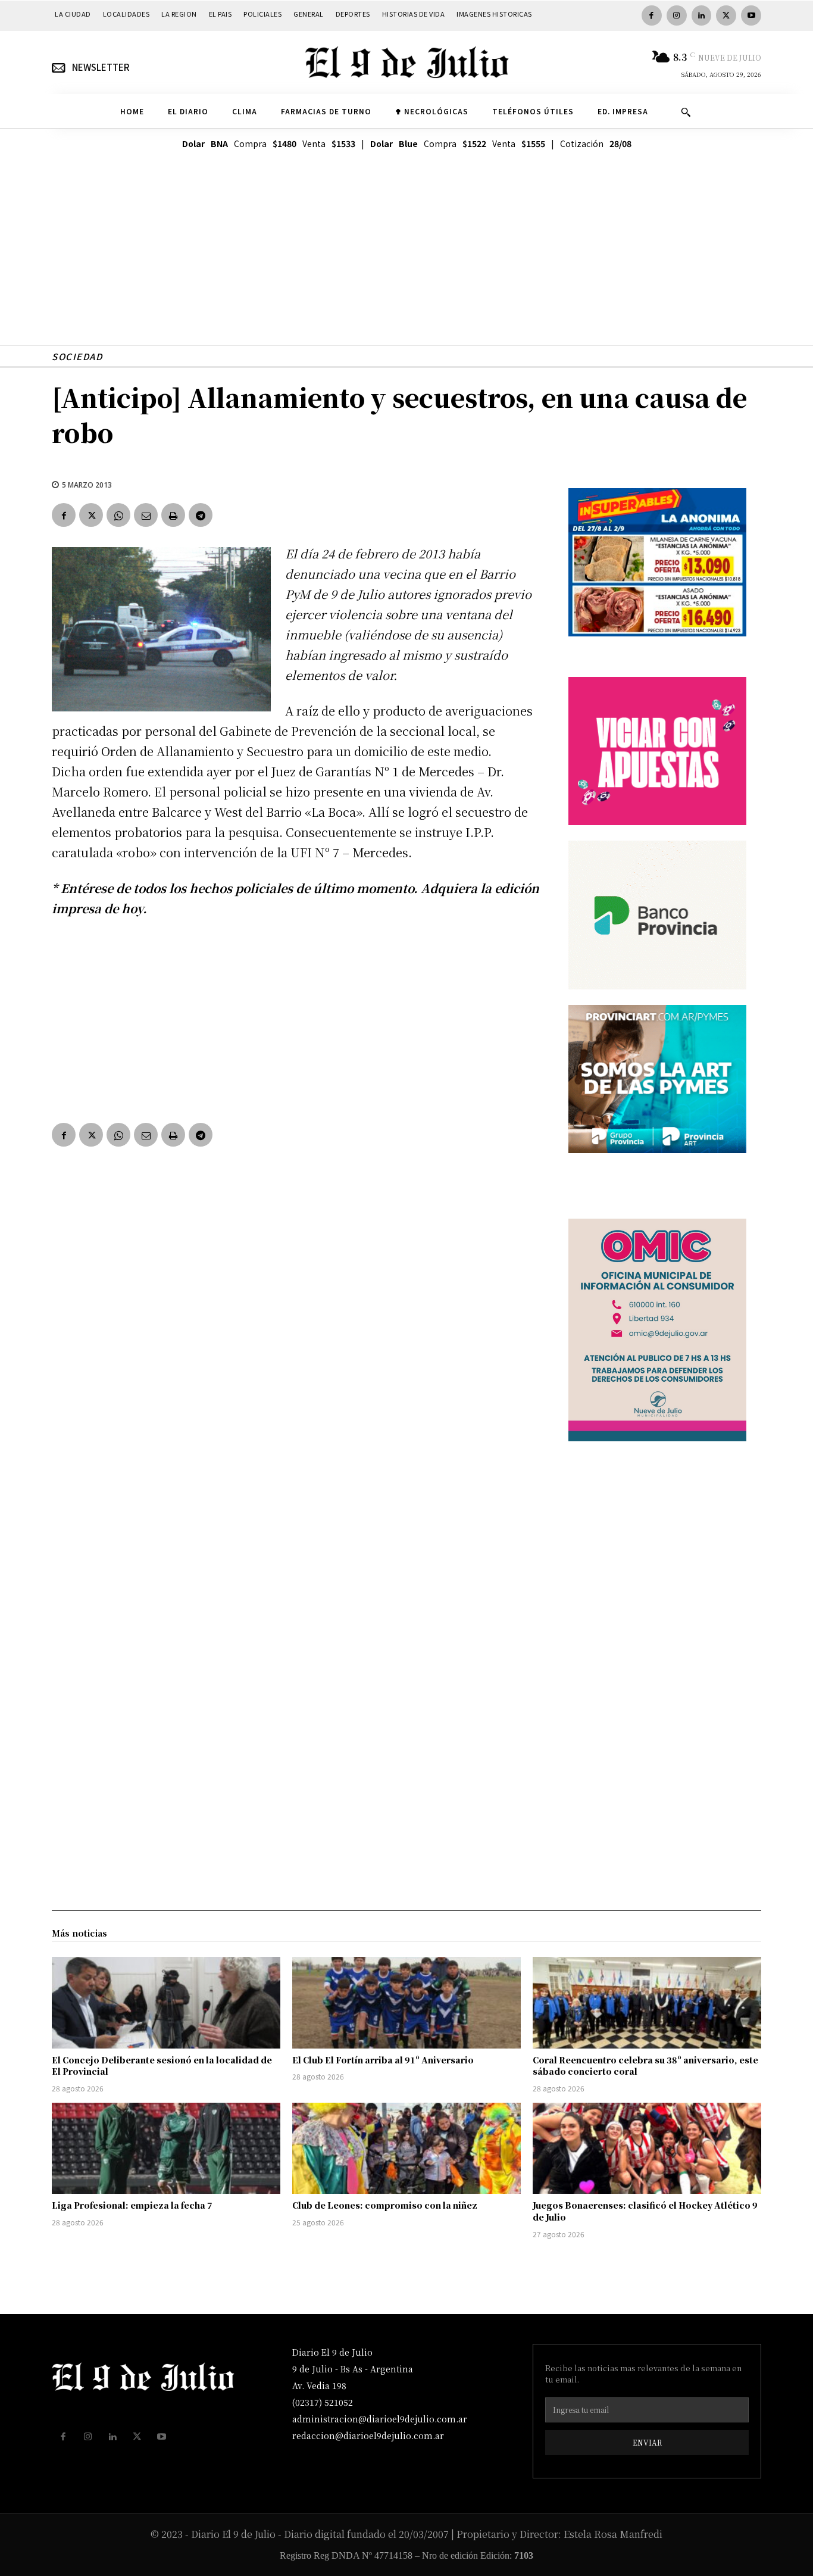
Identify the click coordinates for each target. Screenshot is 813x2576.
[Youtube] (751, 15)
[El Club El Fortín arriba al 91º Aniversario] (406, 2003)
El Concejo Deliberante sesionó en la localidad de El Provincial (162, 2066)
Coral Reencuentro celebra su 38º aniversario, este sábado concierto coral (645, 2066)
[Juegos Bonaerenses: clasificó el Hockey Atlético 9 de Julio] (647, 2149)
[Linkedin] (702, 15)
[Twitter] (726, 15)
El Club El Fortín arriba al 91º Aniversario (383, 2060)
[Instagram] (677, 15)
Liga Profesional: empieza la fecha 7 (132, 2205)
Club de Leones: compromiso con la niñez (385, 2205)
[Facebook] (652, 15)
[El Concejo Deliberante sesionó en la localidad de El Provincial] (166, 2003)
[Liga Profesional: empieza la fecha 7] (166, 2149)
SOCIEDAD (77, 356)
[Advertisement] (406, 262)
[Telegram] (201, 515)
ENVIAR (647, 2442)
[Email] (146, 515)
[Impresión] (173, 515)
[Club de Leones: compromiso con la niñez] (406, 2149)
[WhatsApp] (118, 515)
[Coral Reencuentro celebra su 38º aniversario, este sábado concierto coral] (647, 2003)
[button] (686, 112)
